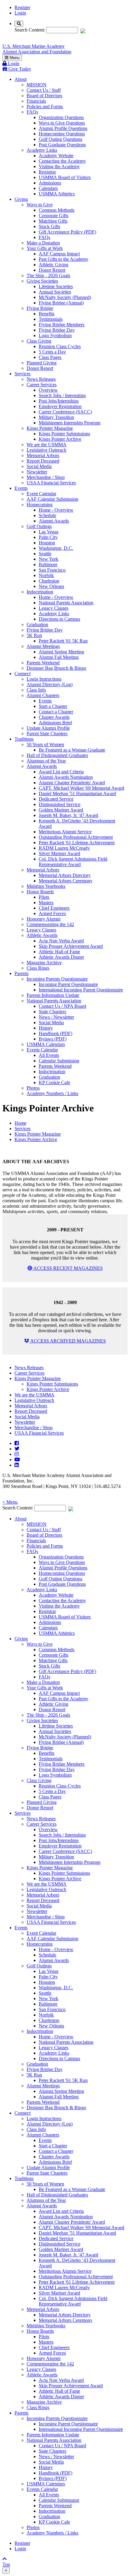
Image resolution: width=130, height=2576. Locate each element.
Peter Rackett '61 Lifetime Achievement (77, 843)
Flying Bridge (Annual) (61, 303)
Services (23, 374)
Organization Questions (61, 117)
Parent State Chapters (47, 734)
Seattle (45, 554)
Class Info (36, 690)
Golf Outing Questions (60, 139)
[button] (65, 1502)
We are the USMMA (47, 445)
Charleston (49, 581)
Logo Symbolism (55, 335)
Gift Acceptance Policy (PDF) (67, 232)
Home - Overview (56, 510)
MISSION (37, 85)
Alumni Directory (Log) (50, 684)
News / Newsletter (56, 1017)
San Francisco (52, 570)
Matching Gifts (53, 221)
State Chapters (52, 1012)
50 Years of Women (45, 744)
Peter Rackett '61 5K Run (63, 641)
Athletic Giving (54, 265)
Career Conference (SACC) (65, 412)
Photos (33, 1088)
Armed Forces (52, 913)
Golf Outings (39, 526)
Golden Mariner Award (61, 810)
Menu (14, 58)
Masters (46, 903)
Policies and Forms (45, 106)
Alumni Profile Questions (63, 128)
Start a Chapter (53, 706)
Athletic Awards (42, 935)
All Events (49, 1055)
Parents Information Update (53, 995)
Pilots (44, 897)
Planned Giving (42, 363)
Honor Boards (40, 892)
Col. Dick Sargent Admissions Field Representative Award (73, 862)
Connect (23, 674)
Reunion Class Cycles (60, 346)
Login (20, 13)
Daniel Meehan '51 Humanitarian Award (77, 793)
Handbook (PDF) (55, 1033)
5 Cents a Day (52, 352)
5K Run (34, 635)
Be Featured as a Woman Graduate (72, 750)
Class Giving (39, 341)
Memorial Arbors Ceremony (66, 881)
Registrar (47, 172)
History (46, 1028)
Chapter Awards (54, 717)
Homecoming (40, 505)
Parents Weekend (43, 663)
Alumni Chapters (43, 695)
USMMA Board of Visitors (65, 177)
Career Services (42, 385)
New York (49, 559)
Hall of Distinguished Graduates (57, 755)
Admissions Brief (55, 723)
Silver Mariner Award (59, 853)
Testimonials (51, 319)
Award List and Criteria (61, 772)
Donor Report (52, 270)
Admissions (50, 183)
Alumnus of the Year (46, 761)
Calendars (48, 188)
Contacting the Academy (62, 161)
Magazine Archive (44, 963)
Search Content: (30, 30)
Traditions (24, 739)
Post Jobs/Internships (59, 401)
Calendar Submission (59, 1061)
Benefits (47, 314)
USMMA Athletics (57, 194)
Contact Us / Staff (44, 90)
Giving (21, 199)
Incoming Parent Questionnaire (68, 984)
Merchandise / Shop (46, 477)
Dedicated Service (56, 799)
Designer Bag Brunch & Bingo (56, 668)
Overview (48, 390)
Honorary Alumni (44, 919)
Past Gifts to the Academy (63, 259)
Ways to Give (40, 205)
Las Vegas (49, 532)
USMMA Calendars (46, 1044)
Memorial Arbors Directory (65, 875)
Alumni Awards (54, 521)
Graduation (37, 624)
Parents (21, 973)
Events (21, 488)
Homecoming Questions (62, 134)
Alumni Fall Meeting (59, 657)
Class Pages (50, 357)
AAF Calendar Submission (52, 499)
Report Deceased (43, 461)
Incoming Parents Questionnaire (57, 979)
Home (20, 1123)
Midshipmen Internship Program (70, 423)
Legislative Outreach (46, 450)
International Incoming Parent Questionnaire (81, 990)
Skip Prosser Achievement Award (71, 946)
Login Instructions (44, 679)
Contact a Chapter (56, 712)
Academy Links (42, 150)
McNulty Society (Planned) (65, 297)
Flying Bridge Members (62, 325)
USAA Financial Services (51, 483)
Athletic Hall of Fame (59, 952)
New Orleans (51, 586)
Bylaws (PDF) (53, 1039)
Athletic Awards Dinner (61, 957)
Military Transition (56, 417)
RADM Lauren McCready (64, 848)
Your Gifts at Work (45, 248)
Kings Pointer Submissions (64, 434)
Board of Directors (44, 96)
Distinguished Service (60, 804)
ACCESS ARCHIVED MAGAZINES (68, 1341)
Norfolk (46, 575)
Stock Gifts (49, 226)
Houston (47, 543)
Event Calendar (41, 494)
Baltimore (48, 564)
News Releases (41, 379)
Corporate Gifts (54, 216)
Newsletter (37, 472)
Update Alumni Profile (48, 728)
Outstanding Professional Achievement (76, 837)
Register (22, 7)
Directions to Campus (59, 619)
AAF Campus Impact (59, 254)
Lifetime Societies (56, 286)
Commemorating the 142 (50, 924)
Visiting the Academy (59, 166)
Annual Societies (55, 292)
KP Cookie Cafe (54, 1082)
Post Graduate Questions (62, 145)
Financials (36, 101)
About (21, 79)
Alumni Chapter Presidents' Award (72, 783)
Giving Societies (42, 281)
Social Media (39, 466)
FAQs (32, 112)
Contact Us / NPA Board (62, 1006)
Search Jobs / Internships (62, 395)
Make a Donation (43, 243)
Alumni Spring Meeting (61, 652)
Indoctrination (40, 592)
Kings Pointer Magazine (50, 428)
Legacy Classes (54, 608)
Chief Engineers (54, 908)
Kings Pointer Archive (60, 439)
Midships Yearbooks (46, 886)
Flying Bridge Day (57, 330)
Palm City (48, 537)
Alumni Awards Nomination (66, 777)
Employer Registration (60, 406)
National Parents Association (66, 603)
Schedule (47, 515)
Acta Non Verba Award (61, 941)
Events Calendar (42, 1050)
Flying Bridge (40, 308)
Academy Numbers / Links (52, 1093)
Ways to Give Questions (62, 123)
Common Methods (57, 210)
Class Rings (38, 968)
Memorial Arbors (43, 455)
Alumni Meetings (43, 646)
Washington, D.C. (56, 548)
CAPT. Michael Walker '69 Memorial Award (81, 788)
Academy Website (56, 156)
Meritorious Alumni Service (65, 832)
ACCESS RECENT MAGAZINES (68, 1268)
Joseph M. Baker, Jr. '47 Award (68, 815)
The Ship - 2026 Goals (48, 276)
